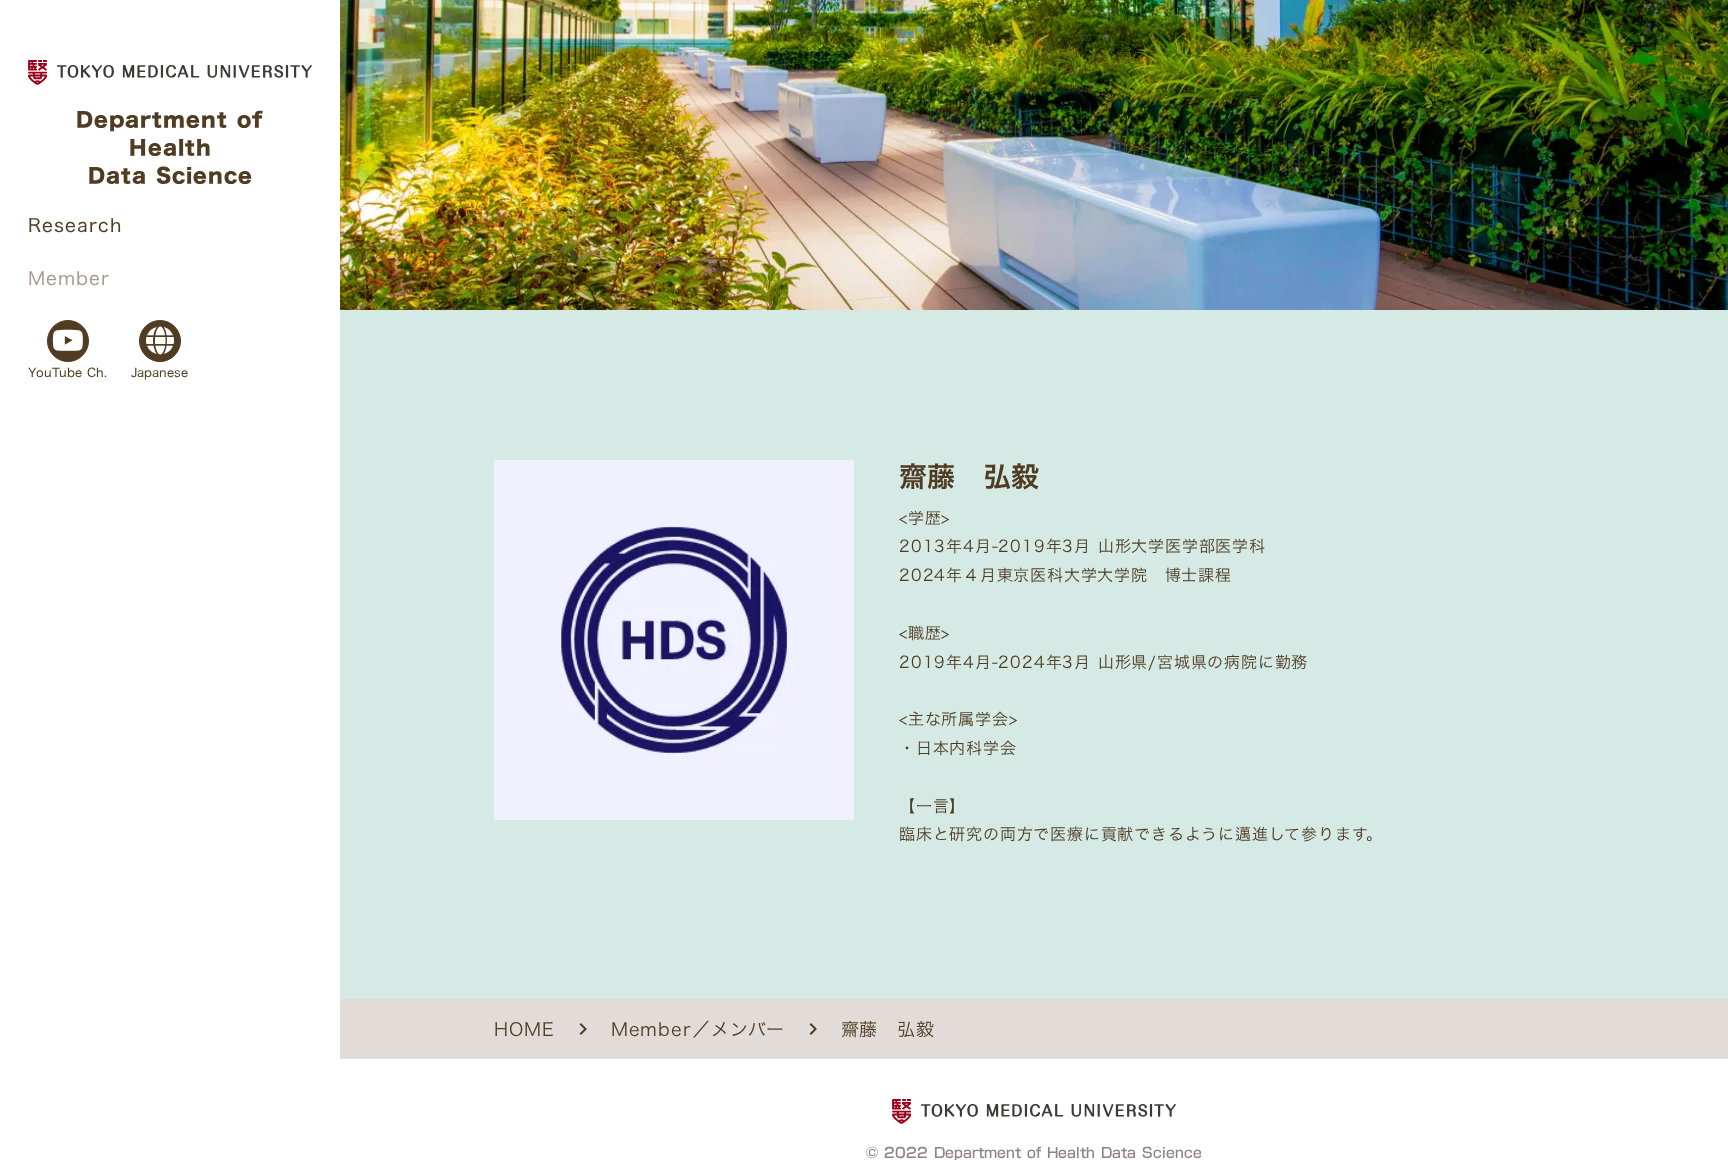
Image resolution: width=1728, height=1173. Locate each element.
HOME (524, 1029)
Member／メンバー (698, 1029)
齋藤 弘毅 (888, 1029)
